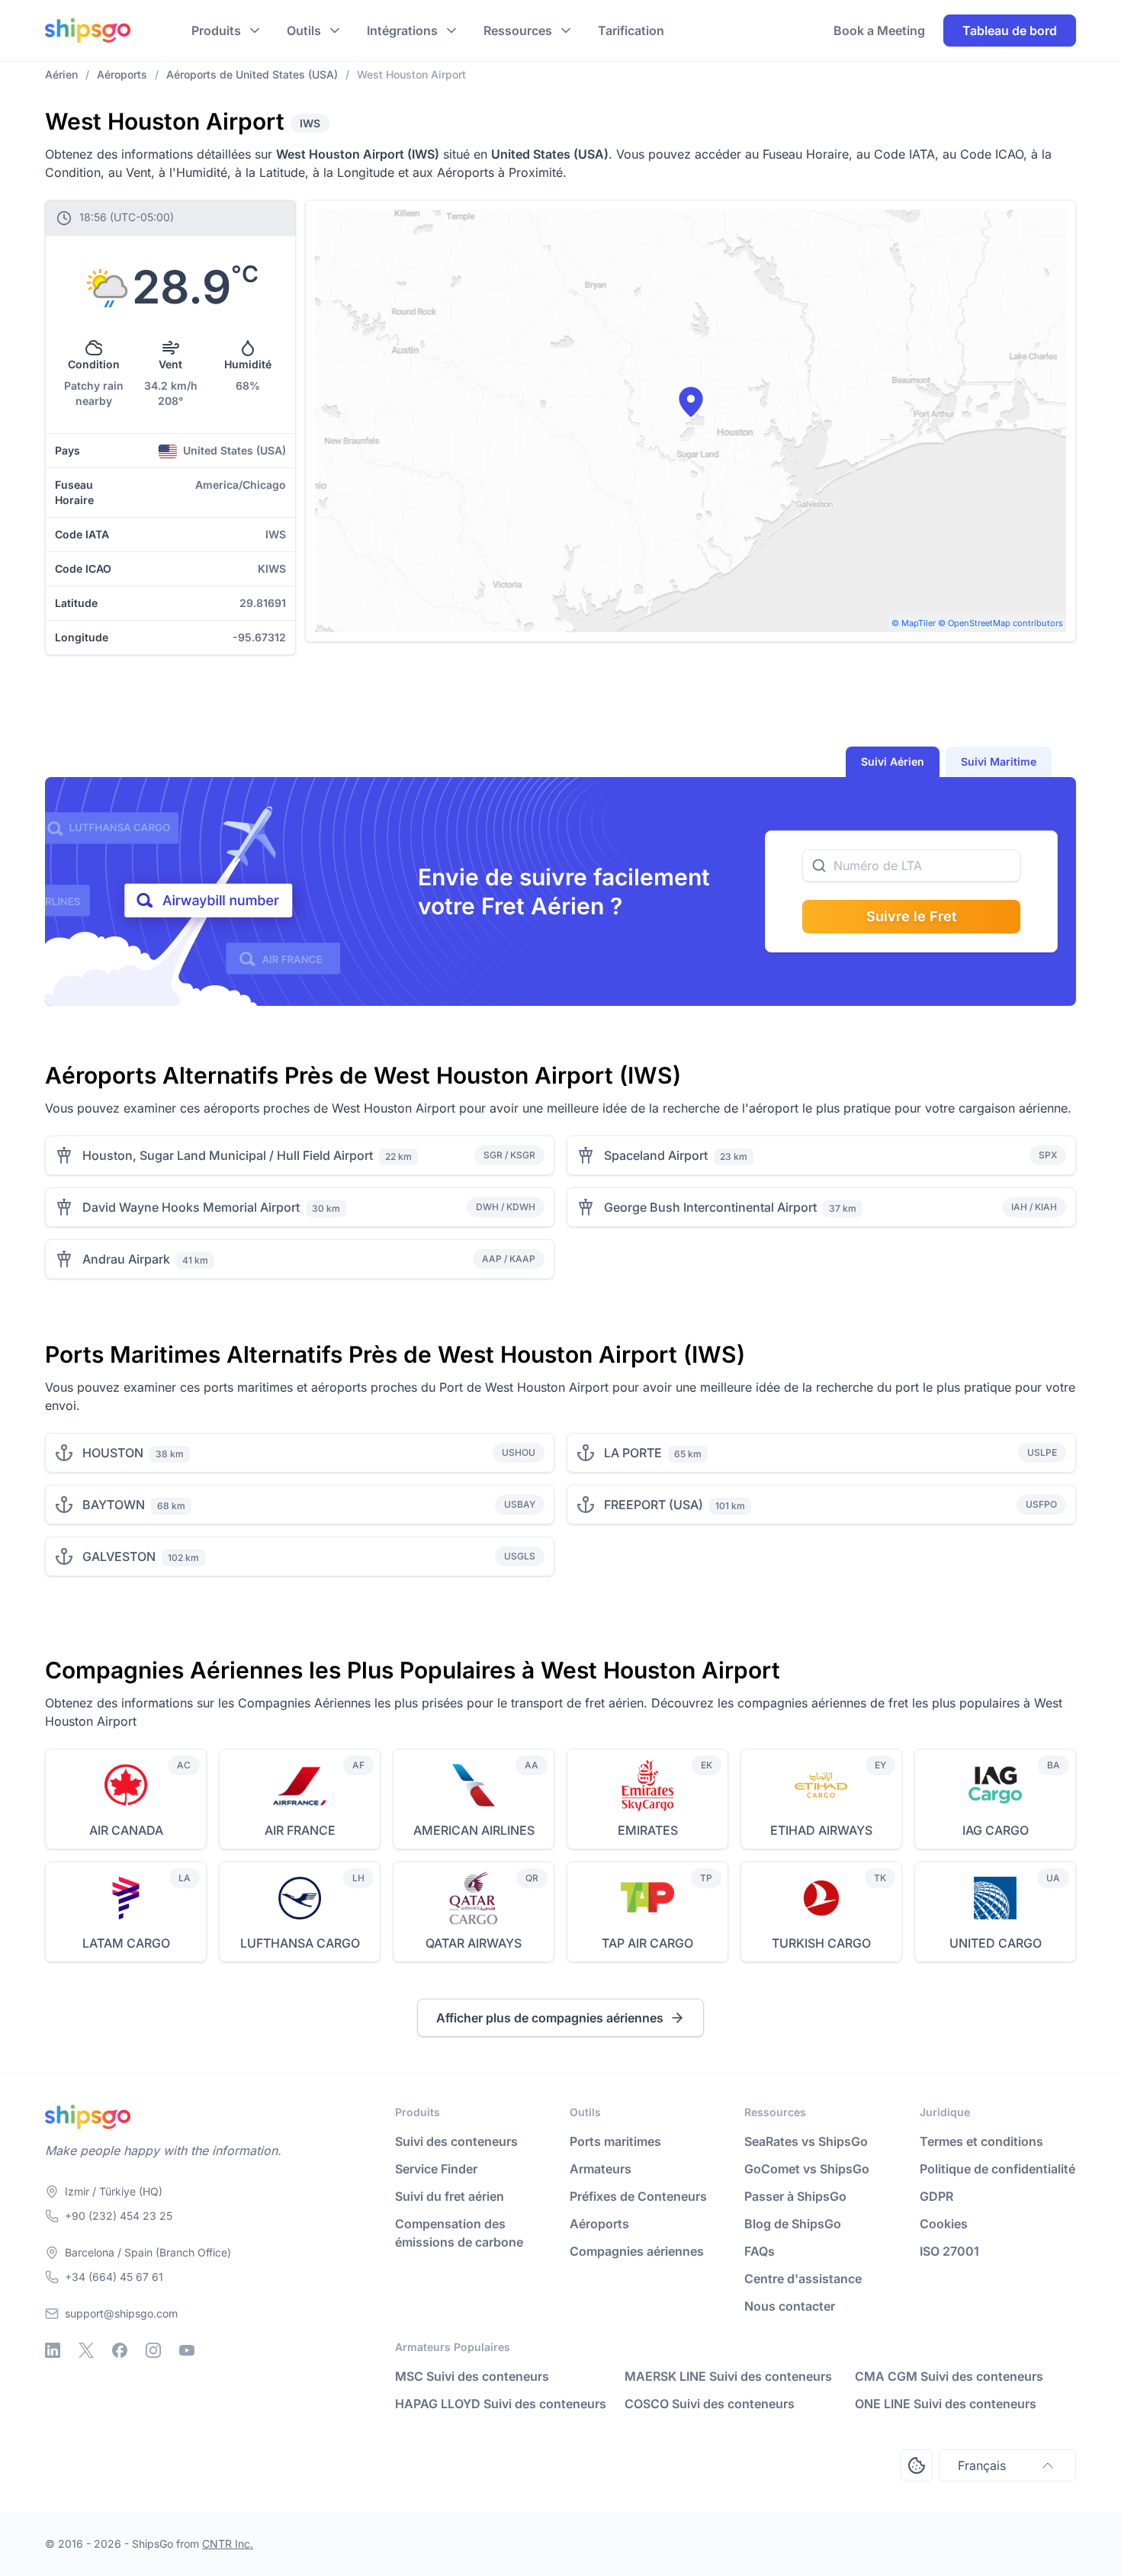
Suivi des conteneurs (456, 2141)
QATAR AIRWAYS (474, 1943)
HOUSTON (113, 1453)
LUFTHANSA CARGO (300, 1943)
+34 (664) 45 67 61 (114, 2277)
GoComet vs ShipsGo (807, 2169)
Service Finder (436, 2169)
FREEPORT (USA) (654, 1505)
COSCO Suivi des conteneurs (710, 2404)
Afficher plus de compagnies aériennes (550, 2018)
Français (982, 2465)
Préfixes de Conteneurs (638, 2196)
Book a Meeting (879, 31)
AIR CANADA (126, 1830)
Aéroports (599, 2224)
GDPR (936, 2196)
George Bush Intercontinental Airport (710, 1207)
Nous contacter (790, 2306)
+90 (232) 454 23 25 (119, 2216)
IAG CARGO (996, 1830)
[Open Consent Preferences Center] (917, 2465)
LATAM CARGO (126, 1943)
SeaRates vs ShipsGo (806, 2141)
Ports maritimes (615, 2141)
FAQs (760, 2251)
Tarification (631, 31)
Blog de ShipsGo (793, 2224)
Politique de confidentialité (997, 2169)
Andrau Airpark (126, 1259)
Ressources (518, 31)
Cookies (944, 2224)
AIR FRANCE (300, 1830)
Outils (304, 31)
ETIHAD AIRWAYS (821, 1830)
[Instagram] (153, 2350)
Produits (216, 31)
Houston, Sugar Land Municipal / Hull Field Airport (228, 1155)
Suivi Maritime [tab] (999, 761)
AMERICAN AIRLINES (474, 1830)
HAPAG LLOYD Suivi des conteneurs (501, 2404)
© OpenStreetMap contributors (1001, 623)
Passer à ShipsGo (795, 2196)
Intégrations (402, 31)
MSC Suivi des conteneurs (472, 2376)
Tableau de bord (1010, 31)
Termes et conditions (981, 2141)
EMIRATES (648, 1830)
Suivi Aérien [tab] (893, 761)
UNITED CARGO (996, 1943)
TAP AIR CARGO (647, 1943)
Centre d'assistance (803, 2279)
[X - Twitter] (86, 2350)
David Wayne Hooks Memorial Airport (191, 1207)
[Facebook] (120, 2350)
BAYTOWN (114, 1505)
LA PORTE (633, 1453)
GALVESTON (119, 1556)
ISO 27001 (949, 2251)
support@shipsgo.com (121, 2313)
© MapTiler (914, 623)
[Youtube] (187, 2350)
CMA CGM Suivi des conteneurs (949, 2376)
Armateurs (601, 2169)
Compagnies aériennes (637, 2251)
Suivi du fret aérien (450, 2196)
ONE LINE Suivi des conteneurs (946, 2404)
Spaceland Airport (656, 1155)
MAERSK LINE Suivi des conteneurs (728, 2376)
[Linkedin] (53, 2350)
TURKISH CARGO (821, 1943)
